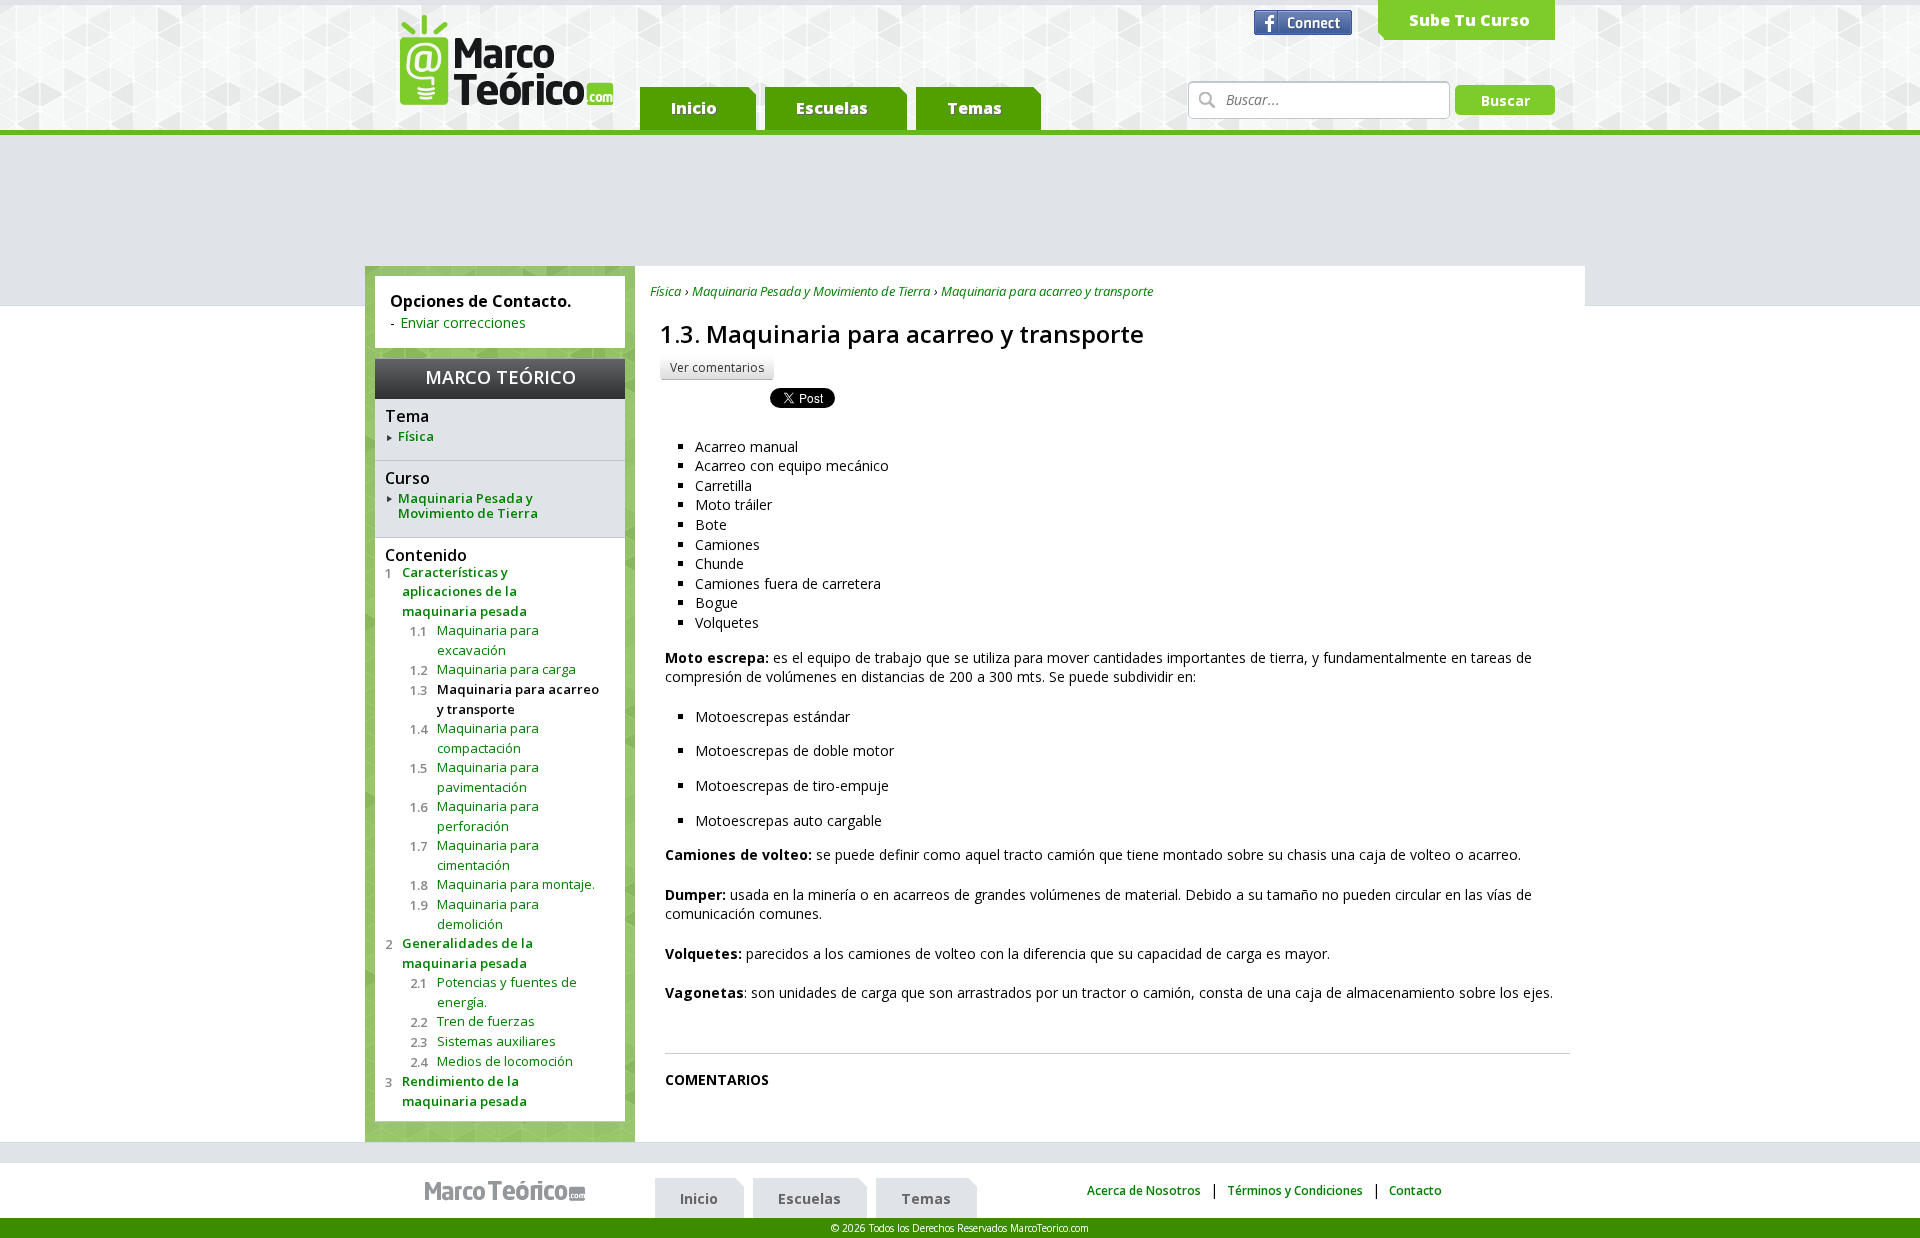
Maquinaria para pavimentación (488, 777)
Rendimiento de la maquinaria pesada (464, 1091)
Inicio (694, 108)
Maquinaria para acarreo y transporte (518, 699)
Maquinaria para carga (506, 669)
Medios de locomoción (505, 1061)
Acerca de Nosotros (1144, 1190)
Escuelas (832, 108)
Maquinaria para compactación (488, 738)
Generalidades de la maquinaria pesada (467, 953)
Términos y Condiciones (1295, 1190)
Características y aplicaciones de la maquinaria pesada (464, 591)
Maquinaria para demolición (488, 914)
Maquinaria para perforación (488, 816)
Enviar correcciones (463, 322)
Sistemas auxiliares (496, 1041)
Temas (974, 108)
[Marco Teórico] (510, 1191)
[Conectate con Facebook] (1305, 23)
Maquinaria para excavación (488, 640)
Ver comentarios (717, 367)
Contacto (1415, 1190)
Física (416, 437)
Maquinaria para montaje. (516, 884)
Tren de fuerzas (486, 1021)
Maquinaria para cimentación (488, 855)
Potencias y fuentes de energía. (507, 992)
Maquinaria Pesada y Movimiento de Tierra (468, 506)
